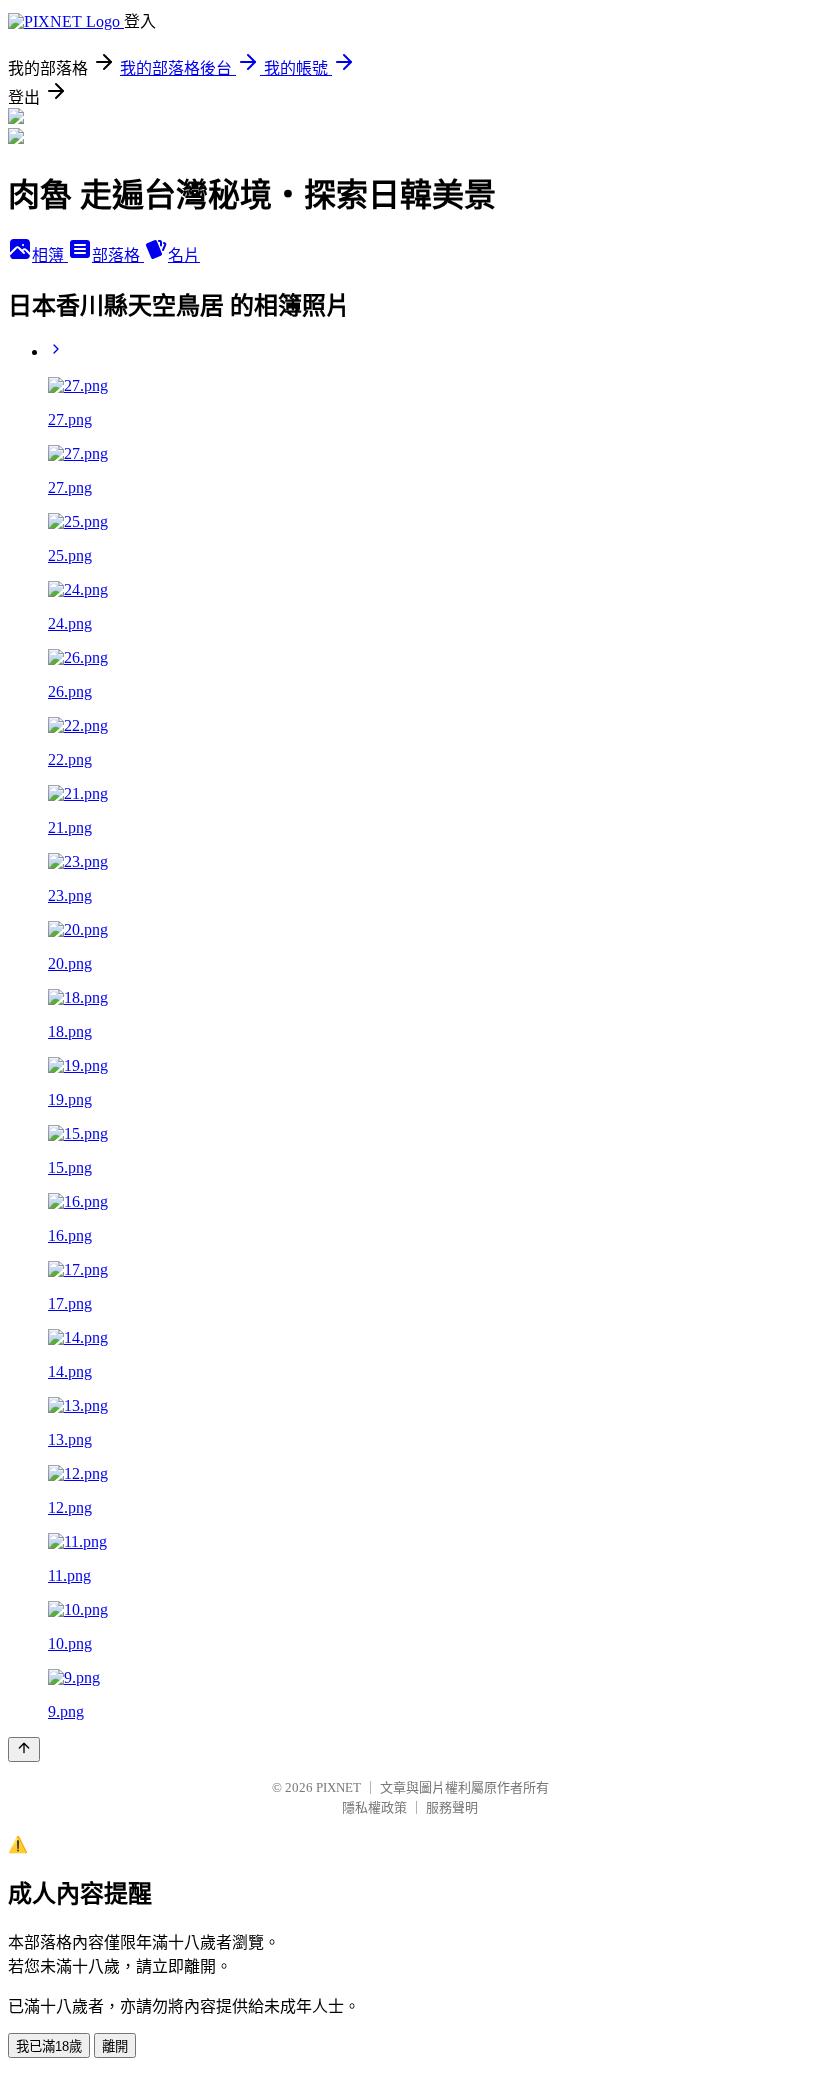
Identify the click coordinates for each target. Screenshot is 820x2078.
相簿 (50, 255)
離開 (115, 2046)
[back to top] (24, 1749)
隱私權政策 (374, 1807)
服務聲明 (452, 1807)
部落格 (118, 255)
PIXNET (338, 1787)
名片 (184, 255)
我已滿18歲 (49, 2046)
